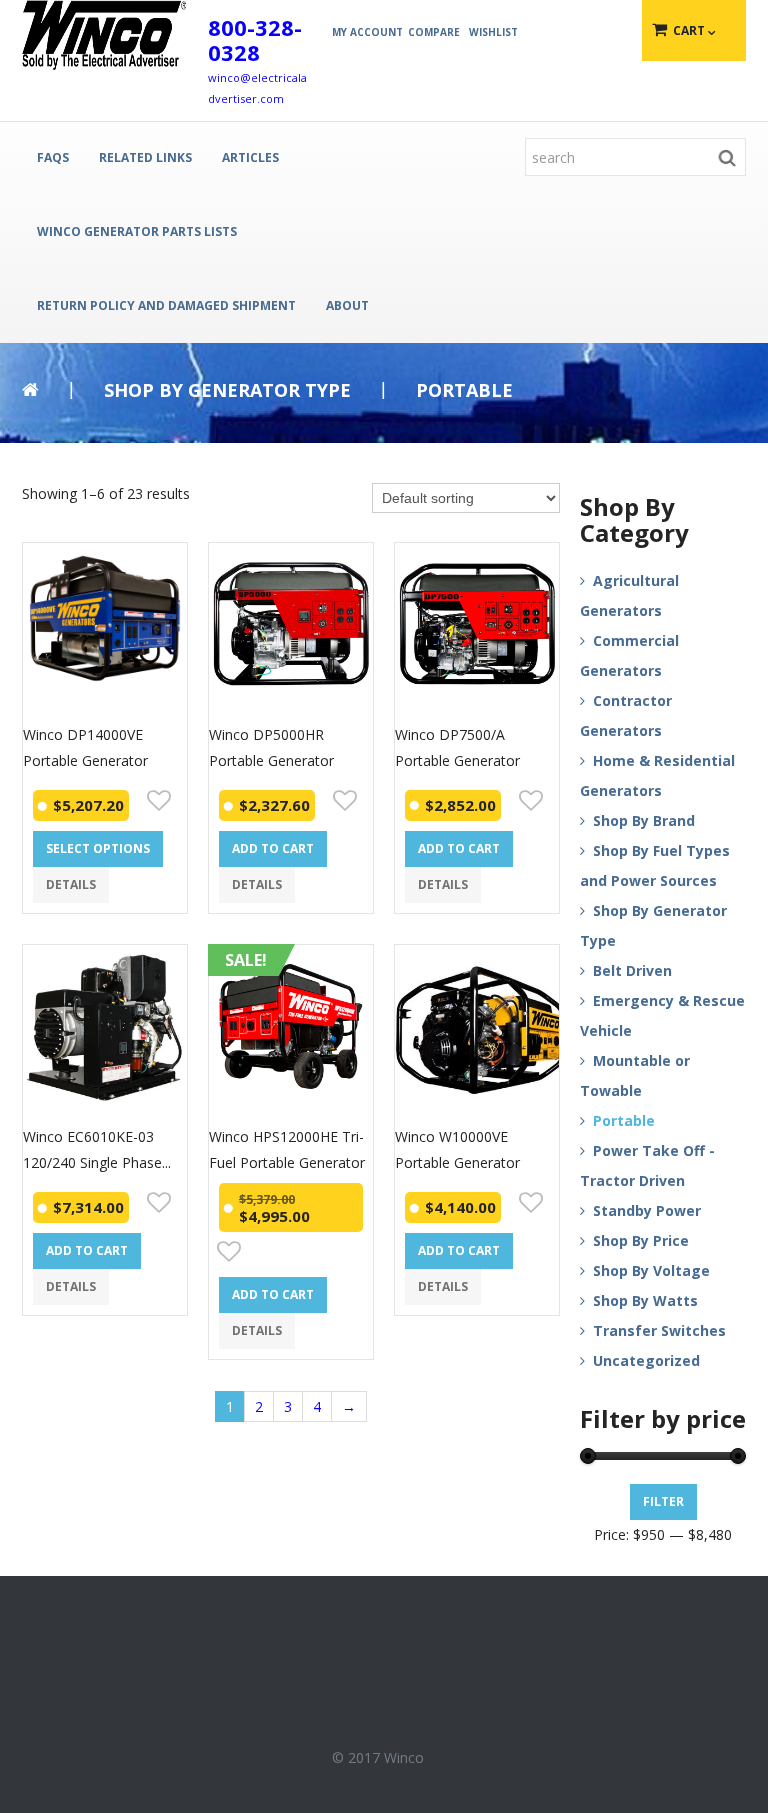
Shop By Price (641, 1240)
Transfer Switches (659, 1330)
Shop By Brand (644, 820)
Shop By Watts (645, 1300)
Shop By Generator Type (227, 390)
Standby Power (647, 1210)
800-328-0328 (255, 39)
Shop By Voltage (651, 1270)
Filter (663, 1501)
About (347, 305)
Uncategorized (646, 1360)
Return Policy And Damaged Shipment (166, 305)
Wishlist (493, 32)
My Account (367, 32)
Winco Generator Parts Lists (137, 231)
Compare (434, 32)
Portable (624, 1120)
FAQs (53, 157)
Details (71, 884)
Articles (250, 157)
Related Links (145, 157)
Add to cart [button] (273, 848)
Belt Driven (632, 970)
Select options (98, 848)
